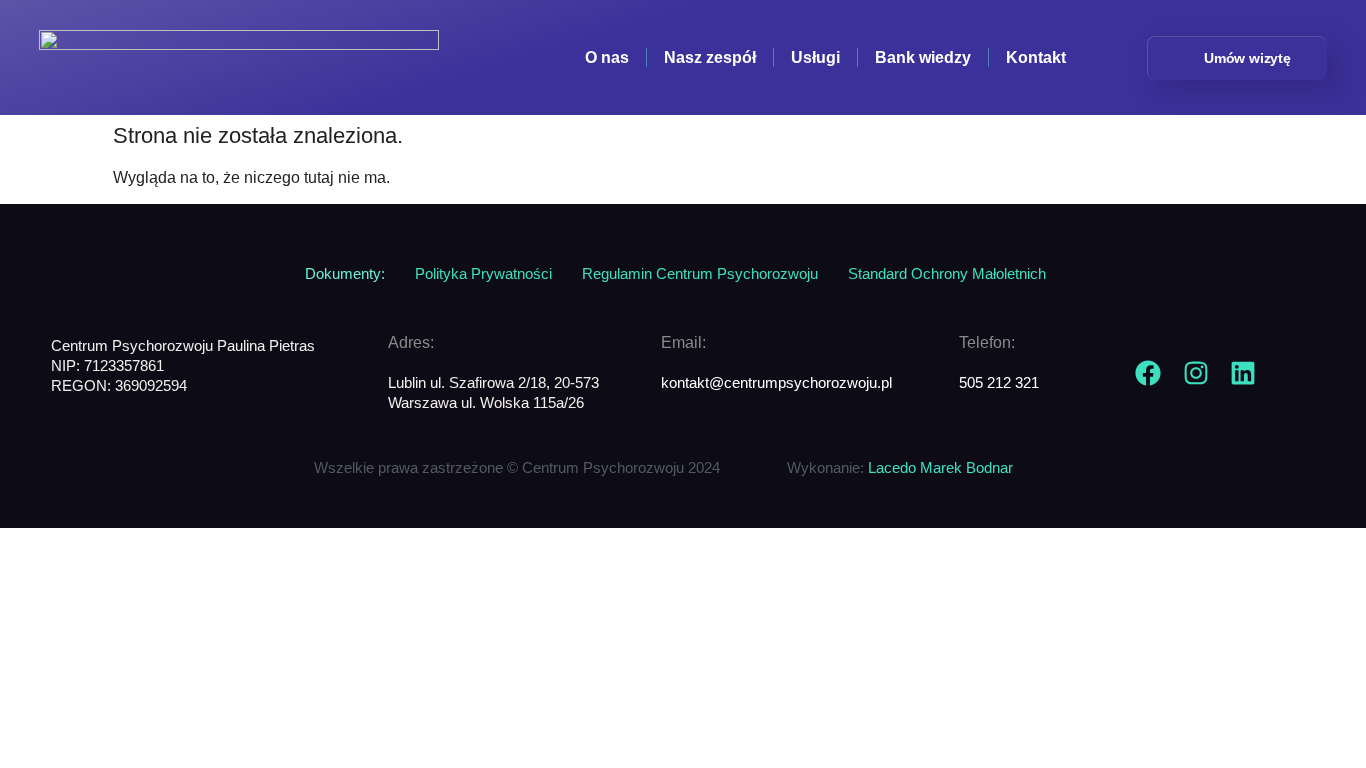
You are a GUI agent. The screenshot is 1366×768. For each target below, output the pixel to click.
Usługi (815, 57)
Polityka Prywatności (483, 274)
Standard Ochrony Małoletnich (947, 274)
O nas (607, 57)
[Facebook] (1148, 373)
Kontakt (1036, 57)
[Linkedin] (1243, 373)
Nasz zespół (710, 57)
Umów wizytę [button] (1247, 58)
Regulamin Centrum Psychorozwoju (700, 274)
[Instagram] (1196, 373)
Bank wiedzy (923, 57)
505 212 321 (999, 383)
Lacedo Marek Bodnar (940, 468)
